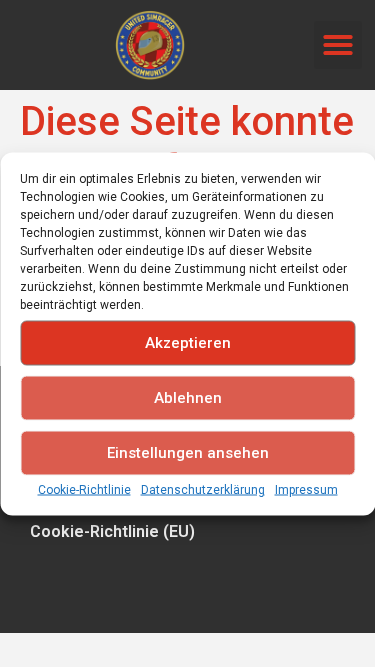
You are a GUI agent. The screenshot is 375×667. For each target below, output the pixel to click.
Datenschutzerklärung (203, 489)
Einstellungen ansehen (188, 453)
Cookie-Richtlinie (84, 489)
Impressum (306, 489)
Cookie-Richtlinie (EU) (112, 531)
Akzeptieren (188, 343)
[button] (338, 45)
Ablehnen (188, 398)
